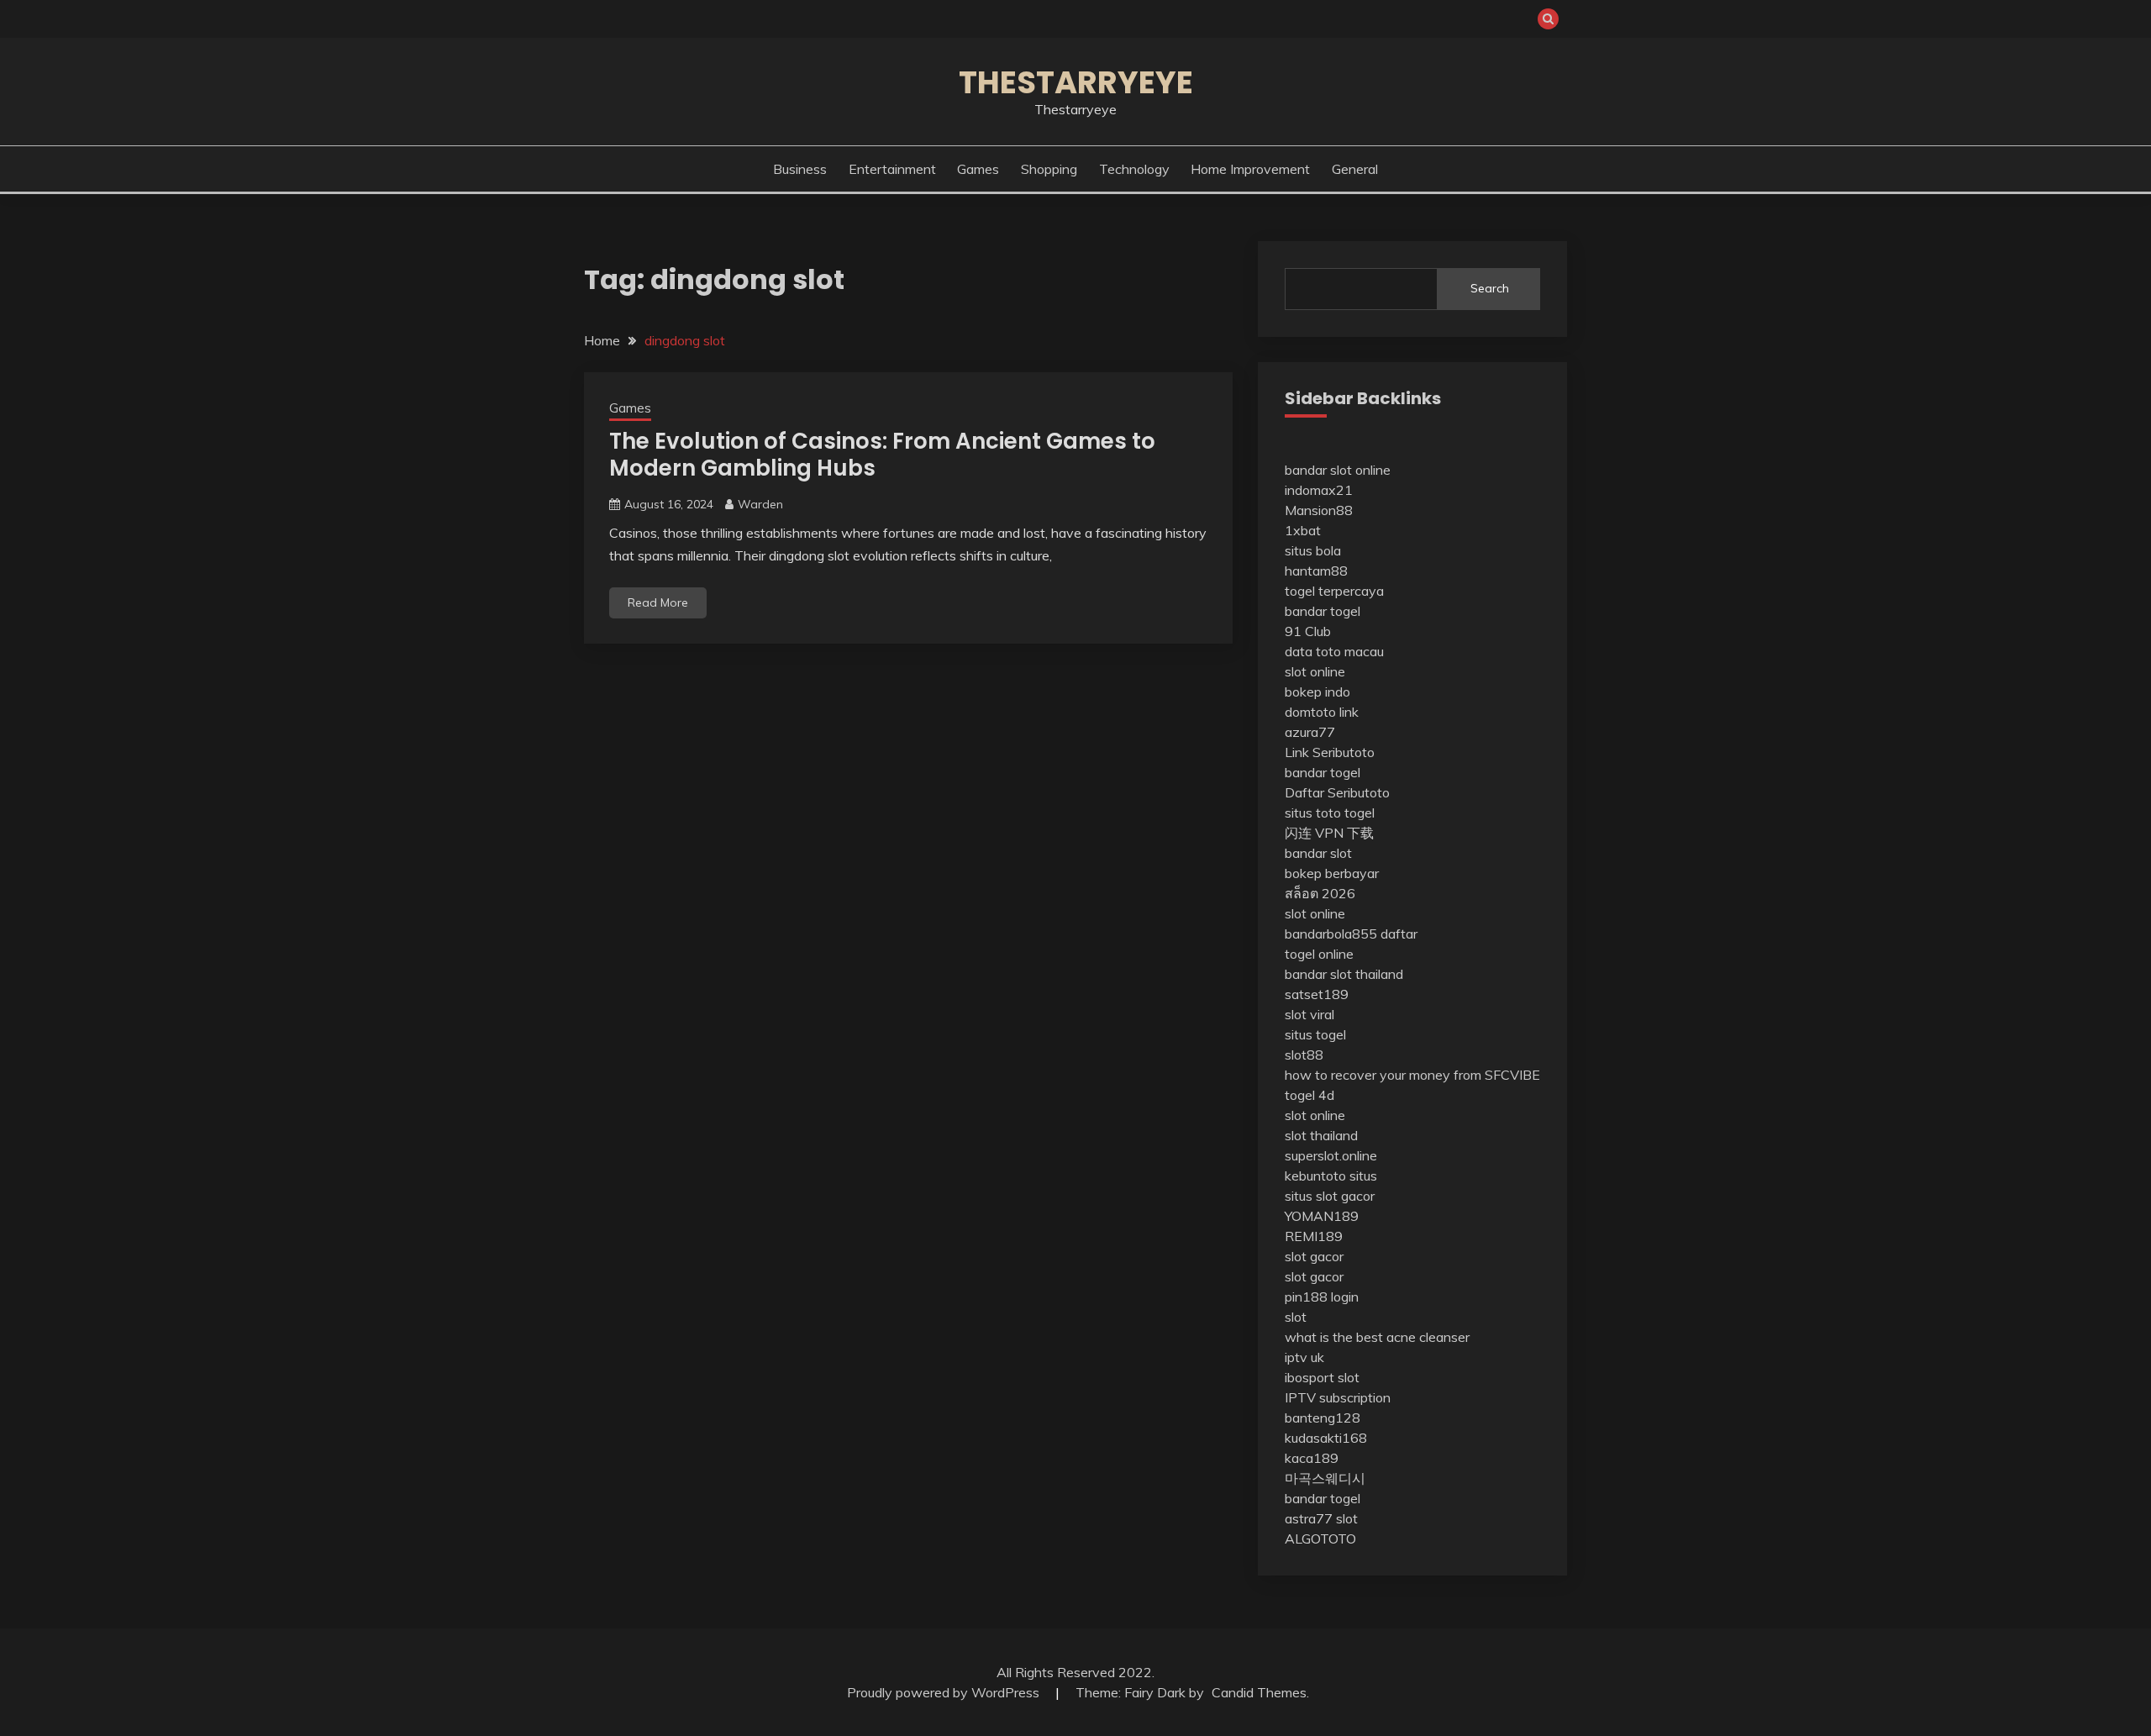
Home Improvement (1250, 169)
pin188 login (1322, 1297)
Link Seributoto (1330, 752)
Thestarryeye (1076, 82)
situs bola (1313, 550)
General (1355, 169)
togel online (1319, 954)
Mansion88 (1319, 510)
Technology (1134, 169)
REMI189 (1314, 1236)
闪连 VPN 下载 (1329, 833)
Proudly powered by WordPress (945, 1692)
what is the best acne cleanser (1377, 1337)
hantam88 (1316, 571)
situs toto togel (1330, 813)
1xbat (1303, 530)
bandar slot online (1338, 470)
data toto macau (1334, 651)
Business (800, 169)
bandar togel (1323, 611)
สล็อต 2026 (1320, 893)
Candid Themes (1259, 1692)
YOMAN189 (1322, 1216)
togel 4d (1310, 1095)
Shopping (1049, 169)
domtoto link (1322, 712)
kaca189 (1312, 1458)
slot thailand (1321, 1135)
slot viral (1310, 1014)
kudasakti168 (1326, 1438)
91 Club (1308, 631)
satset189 (1317, 994)
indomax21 (1319, 490)
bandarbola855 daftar (1351, 934)
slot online (1315, 671)
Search (1490, 288)
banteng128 (1323, 1418)
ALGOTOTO (1320, 1539)
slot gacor (1314, 1256)
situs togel (1315, 1034)
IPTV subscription (1338, 1397)
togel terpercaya (1334, 591)
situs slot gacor (1330, 1196)
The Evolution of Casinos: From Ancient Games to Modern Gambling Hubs (882, 455)
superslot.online (1331, 1155)
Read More (658, 602)
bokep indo (1317, 692)
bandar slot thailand (1344, 974)
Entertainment (892, 169)
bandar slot (1318, 853)
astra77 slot (1321, 1518)
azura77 (1310, 732)
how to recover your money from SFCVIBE (1412, 1075)
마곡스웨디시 (1325, 1478)
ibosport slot (1322, 1377)
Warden (760, 504)
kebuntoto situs (1331, 1176)
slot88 (1304, 1055)
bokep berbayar (1332, 873)
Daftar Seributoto (1337, 792)
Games (978, 169)
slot (1296, 1317)
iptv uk (1304, 1357)
